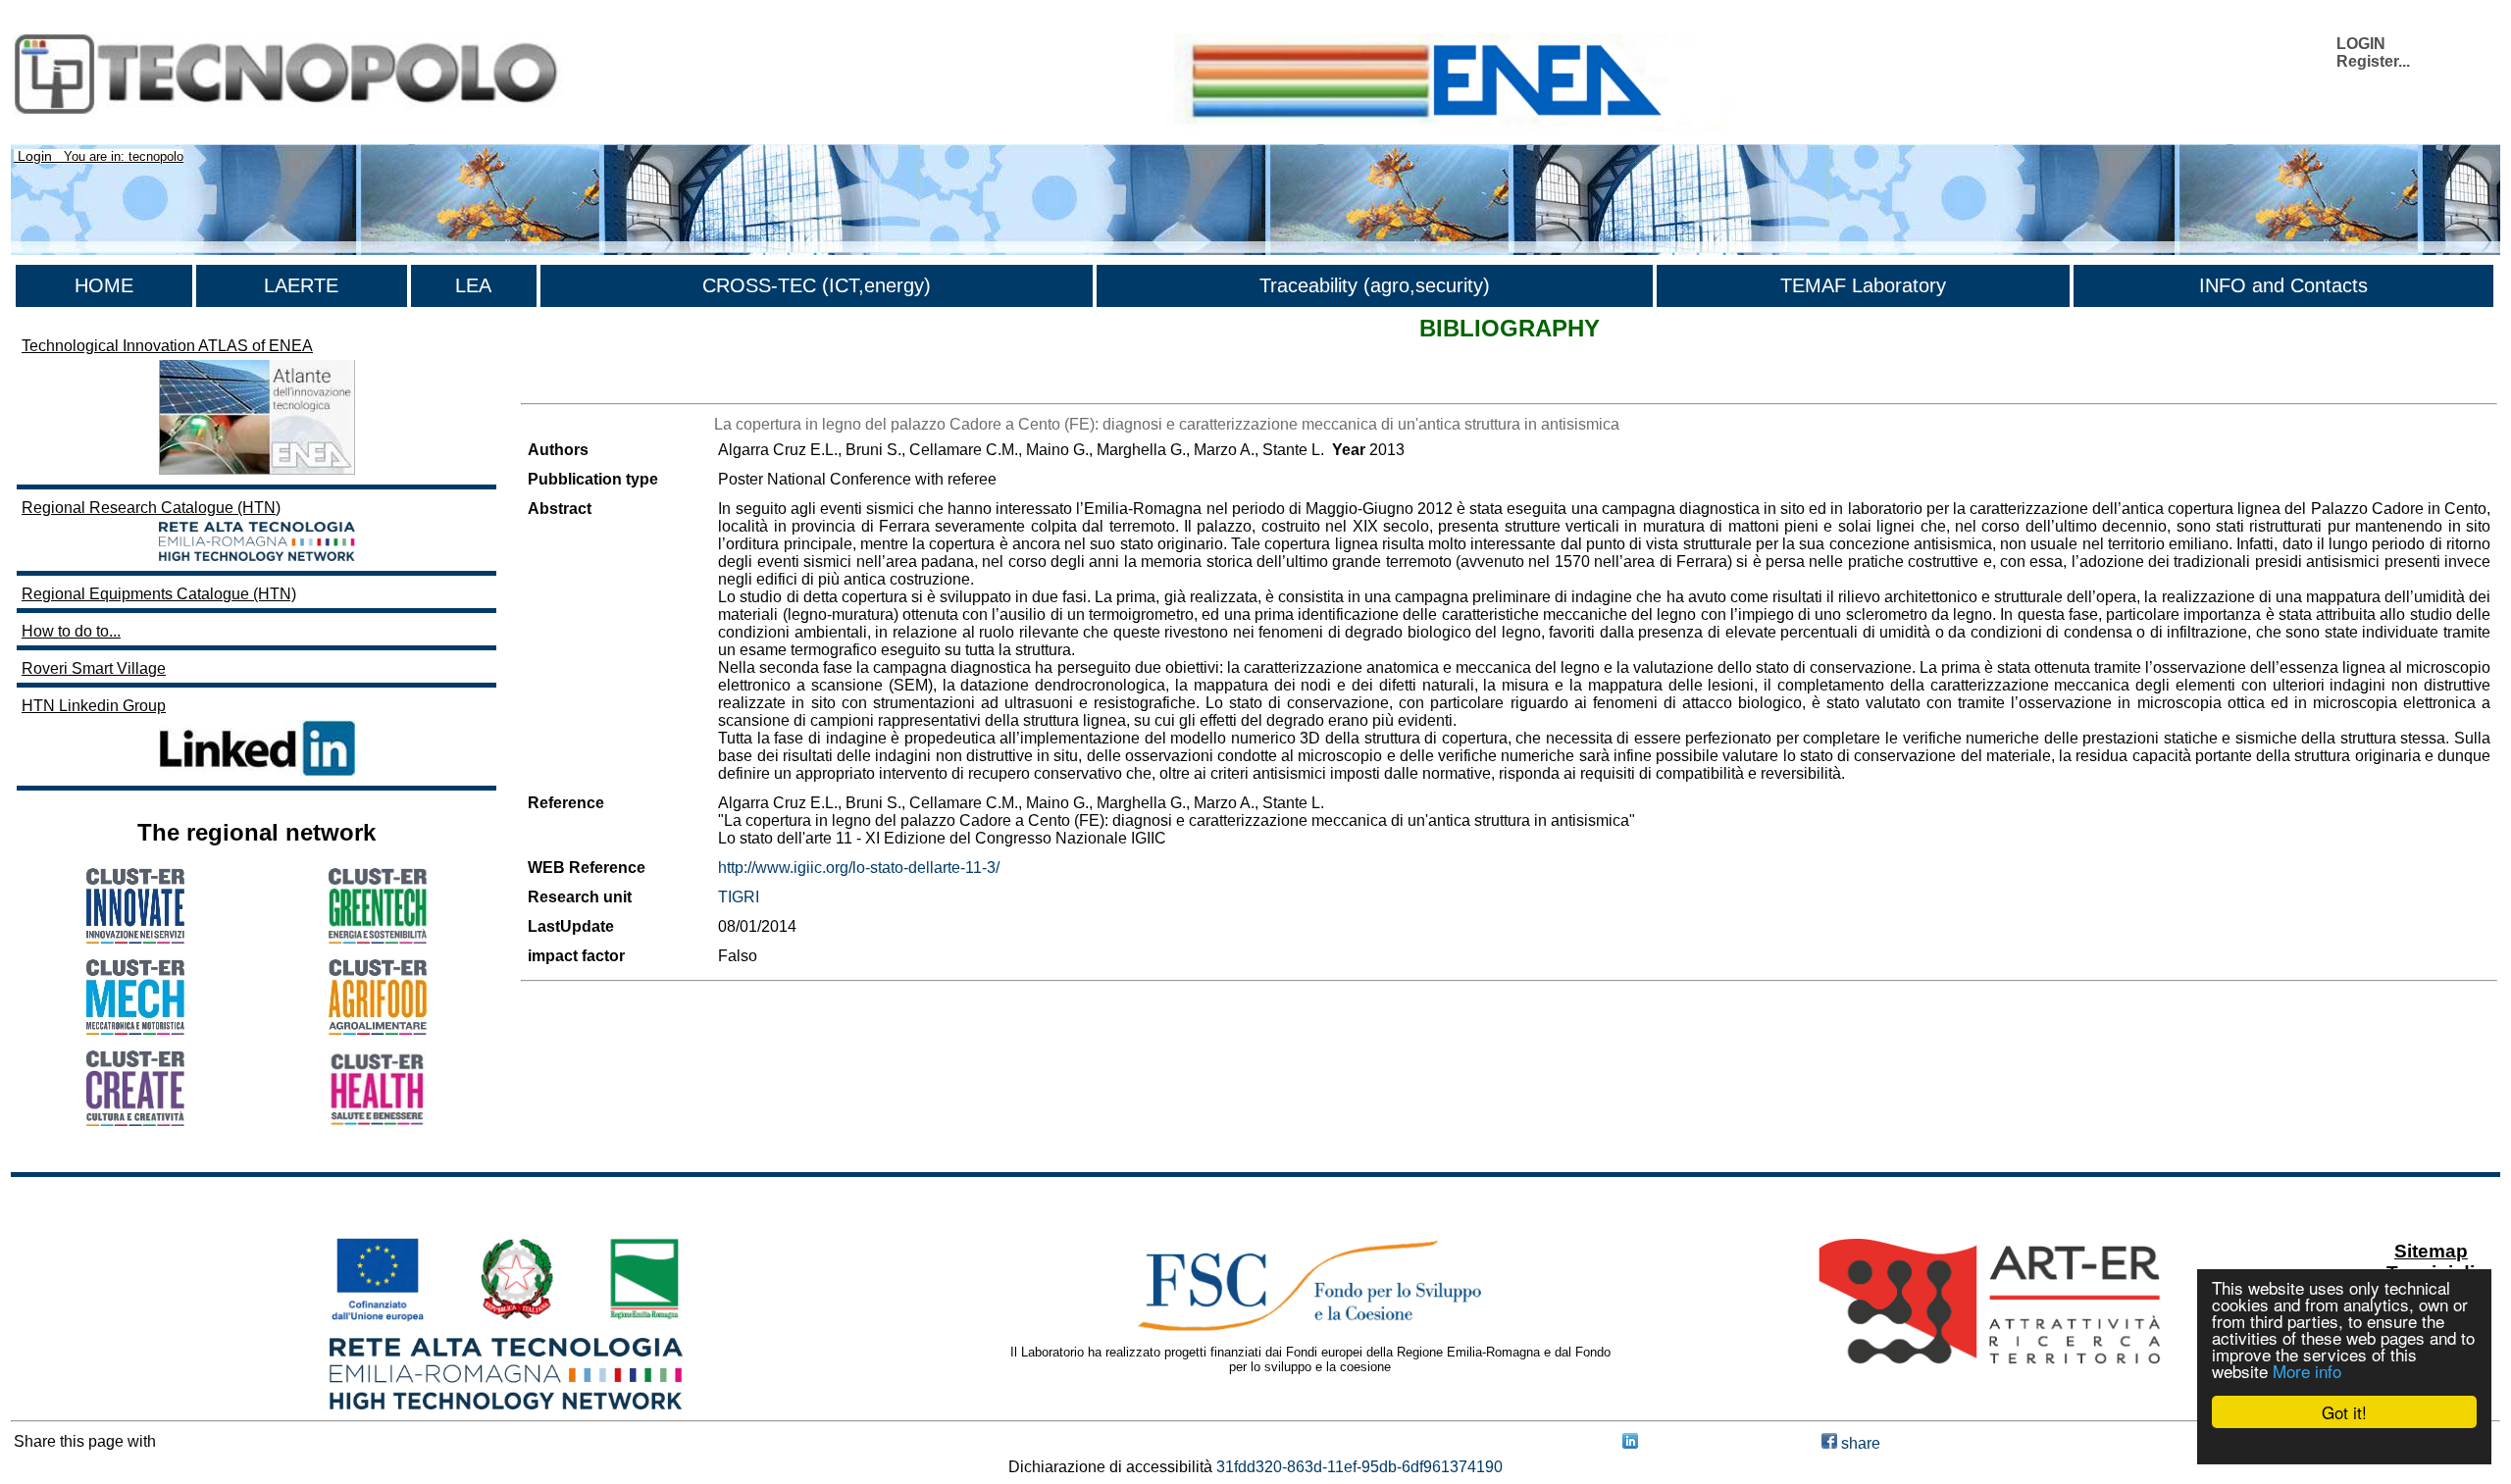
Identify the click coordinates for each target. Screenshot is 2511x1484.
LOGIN (2361, 44)
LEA (473, 285)
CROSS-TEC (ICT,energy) (817, 285)
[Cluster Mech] (135, 1029)
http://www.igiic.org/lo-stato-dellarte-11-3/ (859, 868)
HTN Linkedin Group (94, 706)
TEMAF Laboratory (1863, 285)
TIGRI (739, 897)
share (1859, 1443)
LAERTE (301, 285)
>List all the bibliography (606, 386)
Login (35, 156)
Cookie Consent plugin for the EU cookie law (2344, 1446)
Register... (2373, 61)
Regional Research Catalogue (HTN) (151, 508)
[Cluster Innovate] (135, 938)
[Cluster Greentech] (378, 938)
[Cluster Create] (135, 1121)
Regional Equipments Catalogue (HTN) (159, 594)
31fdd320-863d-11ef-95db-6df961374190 (1359, 1467)
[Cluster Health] (378, 1122)
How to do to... (71, 631)
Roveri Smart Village (94, 668)
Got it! (2344, 1412)
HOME (104, 285)
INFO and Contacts (2283, 285)
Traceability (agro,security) (1375, 285)
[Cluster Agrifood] (378, 1029)
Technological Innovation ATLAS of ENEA (167, 346)
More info (2307, 1371)
